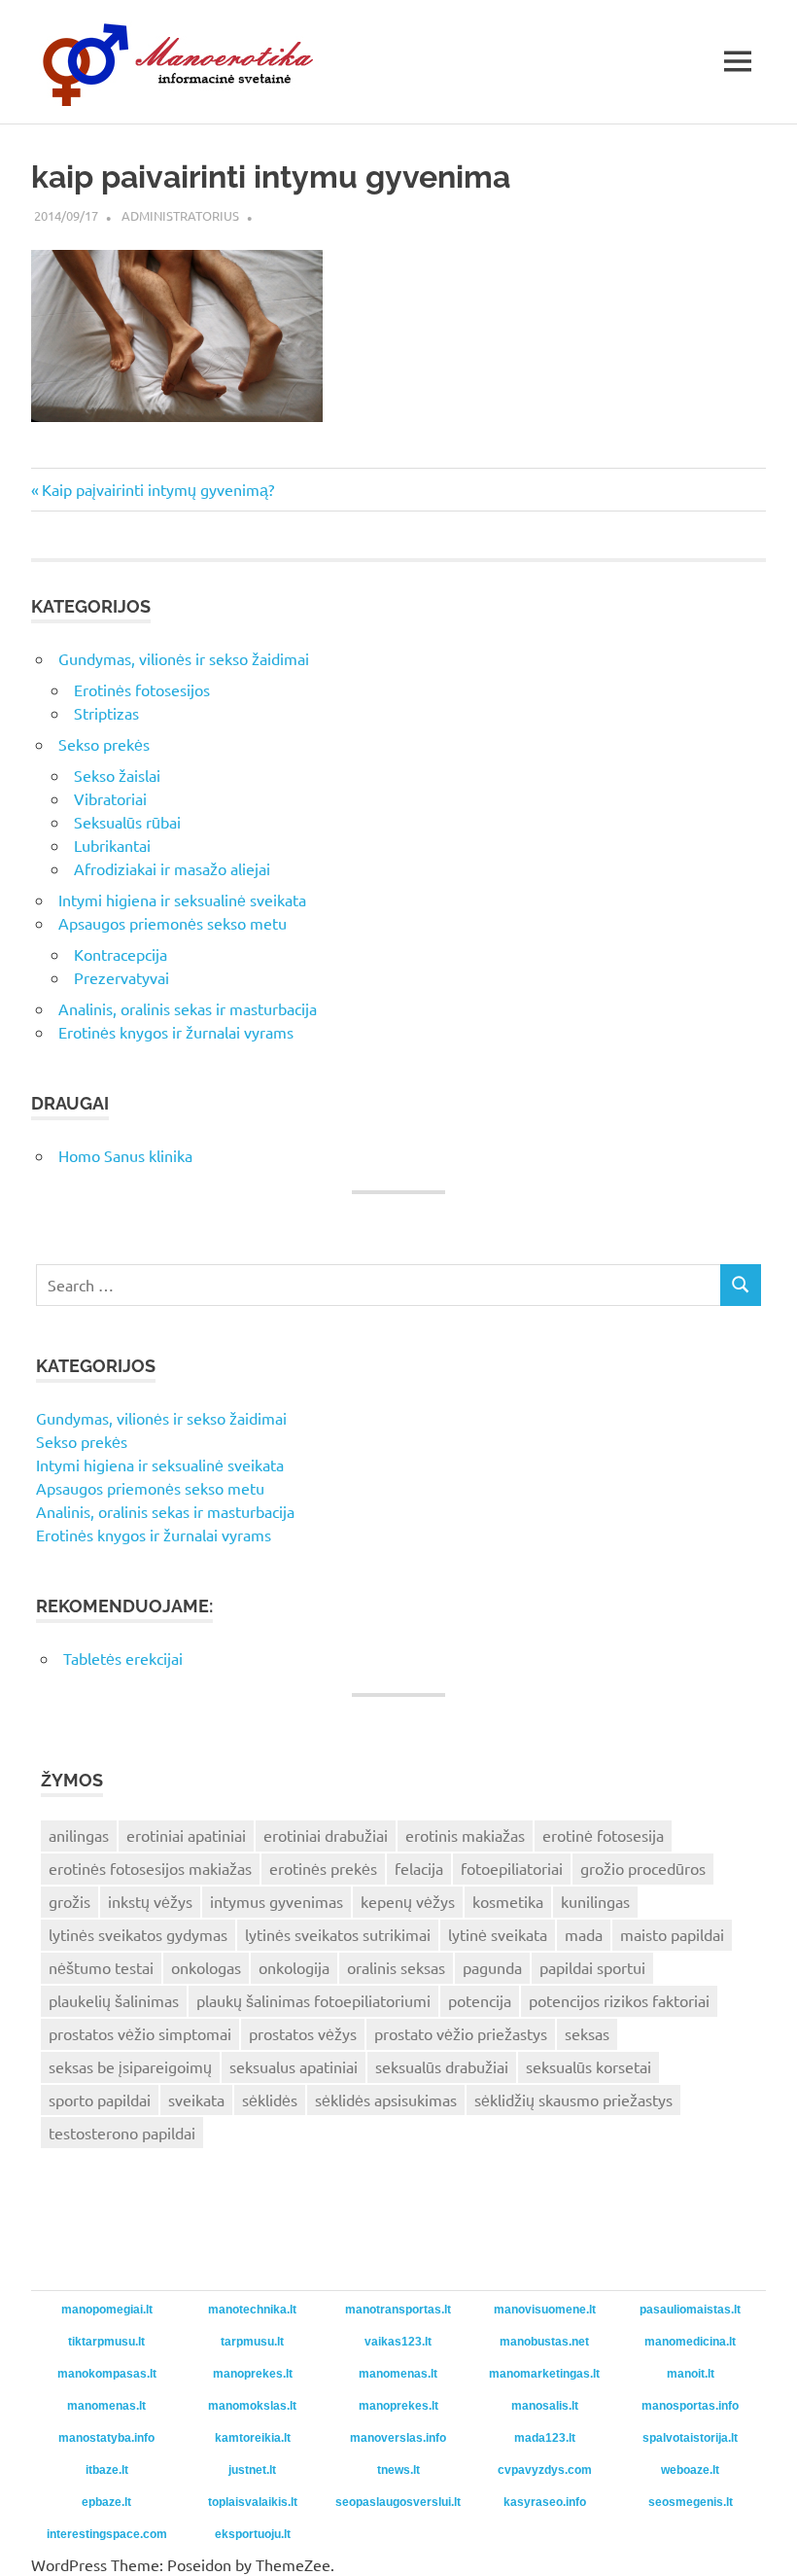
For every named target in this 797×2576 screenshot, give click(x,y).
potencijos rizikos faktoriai (619, 2000)
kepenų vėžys (408, 1901)
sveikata (196, 2100)
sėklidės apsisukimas (386, 2100)
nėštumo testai (101, 1967)
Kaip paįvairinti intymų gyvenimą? (157, 489)
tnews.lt (398, 2470)
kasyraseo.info (545, 2502)
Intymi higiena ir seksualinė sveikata (182, 900)
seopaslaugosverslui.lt (398, 2502)
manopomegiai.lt (107, 2310)
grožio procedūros (643, 1868)
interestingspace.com (107, 2534)
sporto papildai (100, 2100)
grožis (69, 1901)
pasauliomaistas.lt (690, 2310)
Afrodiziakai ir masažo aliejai (172, 868)
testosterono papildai (122, 2133)
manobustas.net (544, 2342)
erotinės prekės (323, 1868)
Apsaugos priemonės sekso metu (173, 923)
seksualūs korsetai (589, 2066)
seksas (587, 2033)
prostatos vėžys (303, 2033)
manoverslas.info (398, 2438)
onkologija (294, 1967)
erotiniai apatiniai (186, 1835)
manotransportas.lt (398, 2310)
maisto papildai (672, 1934)
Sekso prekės (104, 744)
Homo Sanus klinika (125, 1155)
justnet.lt (252, 2470)
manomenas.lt (398, 2374)
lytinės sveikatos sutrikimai (338, 1934)
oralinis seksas (396, 1967)
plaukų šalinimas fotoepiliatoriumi (313, 2000)
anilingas (79, 1835)
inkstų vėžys (150, 1901)
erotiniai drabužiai (326, 1835)
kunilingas (595, 1901)
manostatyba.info (106, 2438)
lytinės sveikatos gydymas (138, 1934)
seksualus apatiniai (294, 2066)
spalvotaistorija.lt (690, 2438)
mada (584, 1934)
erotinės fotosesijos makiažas (150, 1868)
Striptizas (106, 713)
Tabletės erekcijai (123, 1658)
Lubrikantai (112, 845)
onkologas (206, 1967)
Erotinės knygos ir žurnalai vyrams (176, 1032)
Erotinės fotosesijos (142, 689)
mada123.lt (545, 2438)
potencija (480, 2000)
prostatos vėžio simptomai (140, 2033)
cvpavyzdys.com (545, 2470)
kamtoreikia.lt (253, 2438)
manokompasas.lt (107, 2374)
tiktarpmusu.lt (106, 2342)
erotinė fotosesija (603, 1835)
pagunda (492, 1967)
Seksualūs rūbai (127, 822)
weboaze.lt (690, 2470)
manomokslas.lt (252, 2406)
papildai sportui (592, 1967)
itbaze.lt (107, 2470)
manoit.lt (691, 2374)
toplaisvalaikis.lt (253, 2502)
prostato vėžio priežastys (461, 2033)
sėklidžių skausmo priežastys (573, 2100)
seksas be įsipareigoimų (130, 2066)
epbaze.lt (106, 2502)
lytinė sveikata (498, 1934)
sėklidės (270, 2100)
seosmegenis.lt (691, 2502)
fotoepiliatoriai (512, 1868)
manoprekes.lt (253, 2374)
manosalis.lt (545, 2406)
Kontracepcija (121, 954)
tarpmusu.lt (252, 2342)
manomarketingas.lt (544, 2374)
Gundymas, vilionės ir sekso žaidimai (184, 658)
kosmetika (508, 1901)
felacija (419, 1868)
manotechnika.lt (252, 2310)
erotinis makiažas (465, 1835)
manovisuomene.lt (545, 2310)
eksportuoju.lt (253, 2534)
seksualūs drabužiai (442, 2066)
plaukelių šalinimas (114, 2000)
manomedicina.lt (690, 2342)
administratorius (180, 215)
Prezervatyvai (121, 977)
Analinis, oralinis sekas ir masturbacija (188, 1008)
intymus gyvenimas (277, 1901)
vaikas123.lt (398, 2342)
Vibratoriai (110, 798)
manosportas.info (690, 2406)
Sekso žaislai (117, 775)
